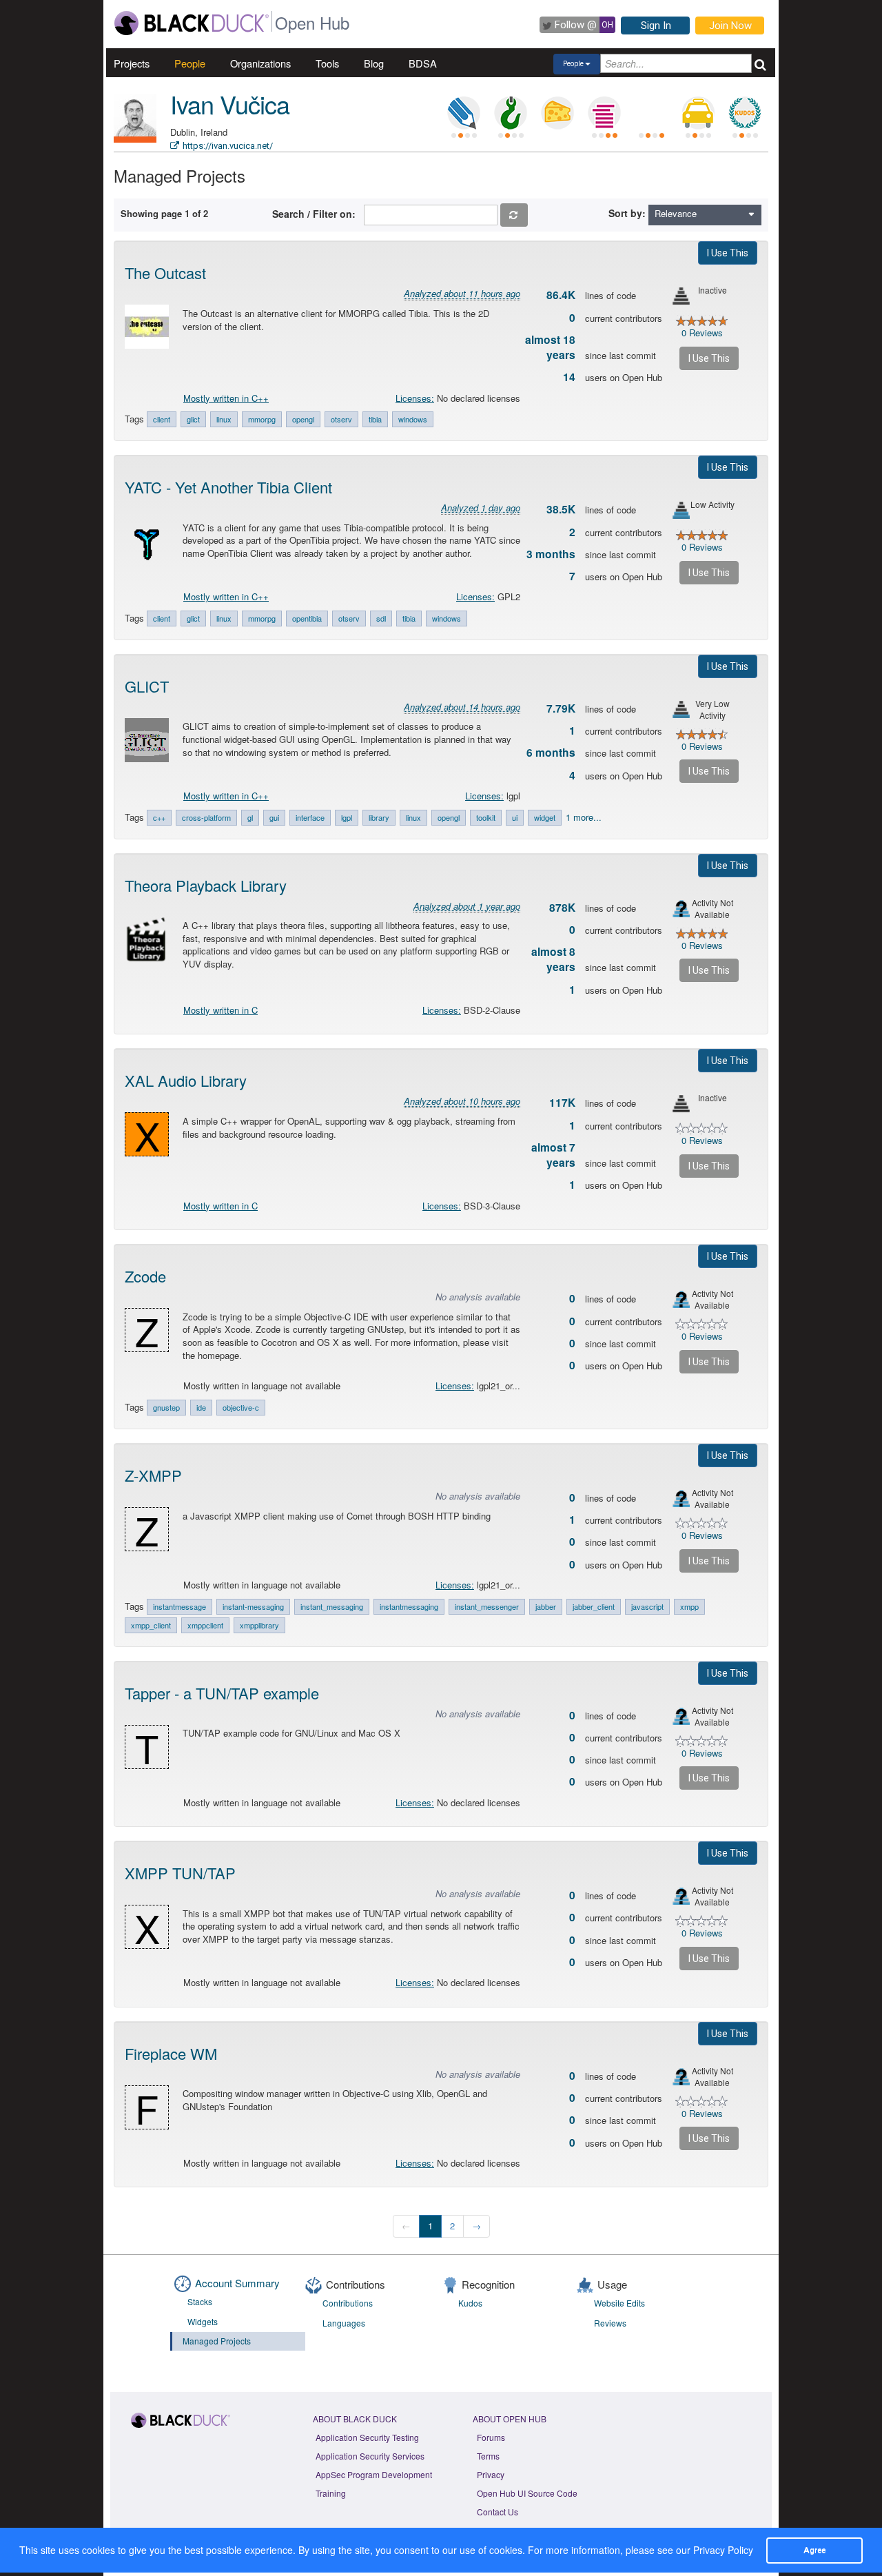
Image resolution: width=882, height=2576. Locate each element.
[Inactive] (681, 296)
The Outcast (165, 273)
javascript (647, 1606)
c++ (159, 817)
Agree (814, 2550)
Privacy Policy (723, 2550)
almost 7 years (553, 1155)
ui (515, 817)
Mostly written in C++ (226, 398)
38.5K (561, 509)
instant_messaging (332, 1606)
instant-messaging (253, 1606)
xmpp (689, 1606)
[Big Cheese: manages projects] (557, 113)
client (162, 419)
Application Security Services (370, 2456)
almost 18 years (550, 347)
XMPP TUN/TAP (180, 1873)
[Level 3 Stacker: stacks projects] (604, 113)
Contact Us (498, 2512)
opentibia (307, 618)
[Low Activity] (681, 510)
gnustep (166, 1407)
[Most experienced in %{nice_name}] (135, 140)
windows (413, 419)
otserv (341, 419)
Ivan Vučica (230, 104)
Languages (344, 2323)
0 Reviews (702, 333)
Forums (491, 2437)
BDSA (423, 63)
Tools (327, 63)
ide (201, 1407)
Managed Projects (217, 2341)
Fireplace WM (171, 2053)
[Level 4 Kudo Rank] (745, 113)
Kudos (470, 2303)
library (379, 817)
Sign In (656, 25)
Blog (374, 63)
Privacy (491, 2474)
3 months (551, 554)
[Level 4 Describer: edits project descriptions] (464, 113)
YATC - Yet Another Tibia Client (228, 487)
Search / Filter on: (317, 214)
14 (569, 377)
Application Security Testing (367, 2437)
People (190, 63)
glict (193, 419)
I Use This (728, 253)
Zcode (145, 1276)
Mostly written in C (220, 1010)
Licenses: (415, 398)
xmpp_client (151, 1625)
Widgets (203, 2321)
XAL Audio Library (186, 1080)
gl (250, 817)
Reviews (610, 2323)
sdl (381, 618)
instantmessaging (409, 1606)
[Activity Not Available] (681, 909)
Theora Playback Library (206, 885)
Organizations (260, 63)
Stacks (200, 2301)
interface (310, 817)
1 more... (584, 817)
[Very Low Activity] (681, 709)
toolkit (486, 817)
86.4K (561, 295)
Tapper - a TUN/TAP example (222, 1693)
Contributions (348, 2303)
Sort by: (627, 213)
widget (545, 817)
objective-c (241, 1407)
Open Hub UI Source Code (527, 2493)
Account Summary (237, 2283)
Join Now (730, 25)
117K (562, 1103)
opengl (303, 419)
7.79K (561, 708)
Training (331, 2493)
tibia (375, 419)
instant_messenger (487, 1606)
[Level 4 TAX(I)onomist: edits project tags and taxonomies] (698, 113)
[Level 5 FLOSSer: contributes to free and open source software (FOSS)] (651, 113)
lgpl (347, 817)
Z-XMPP (153, 1475)
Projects (132, 63)
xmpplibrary (259, 1625)
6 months (551, 753)
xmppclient (205, 1625)
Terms (488, 2456)
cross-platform (206, 817)
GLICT (147, 686)
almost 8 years (553, 959)
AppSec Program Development (374, 2474)
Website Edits (619, 2303)
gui (274, 817)
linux (224, 419)
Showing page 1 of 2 (164, 213)
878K (562, 908)
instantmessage (180, 1606)
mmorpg (262, 419)
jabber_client (594, 1606)
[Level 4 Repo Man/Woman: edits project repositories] (511, 113)
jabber (546, 1606)
